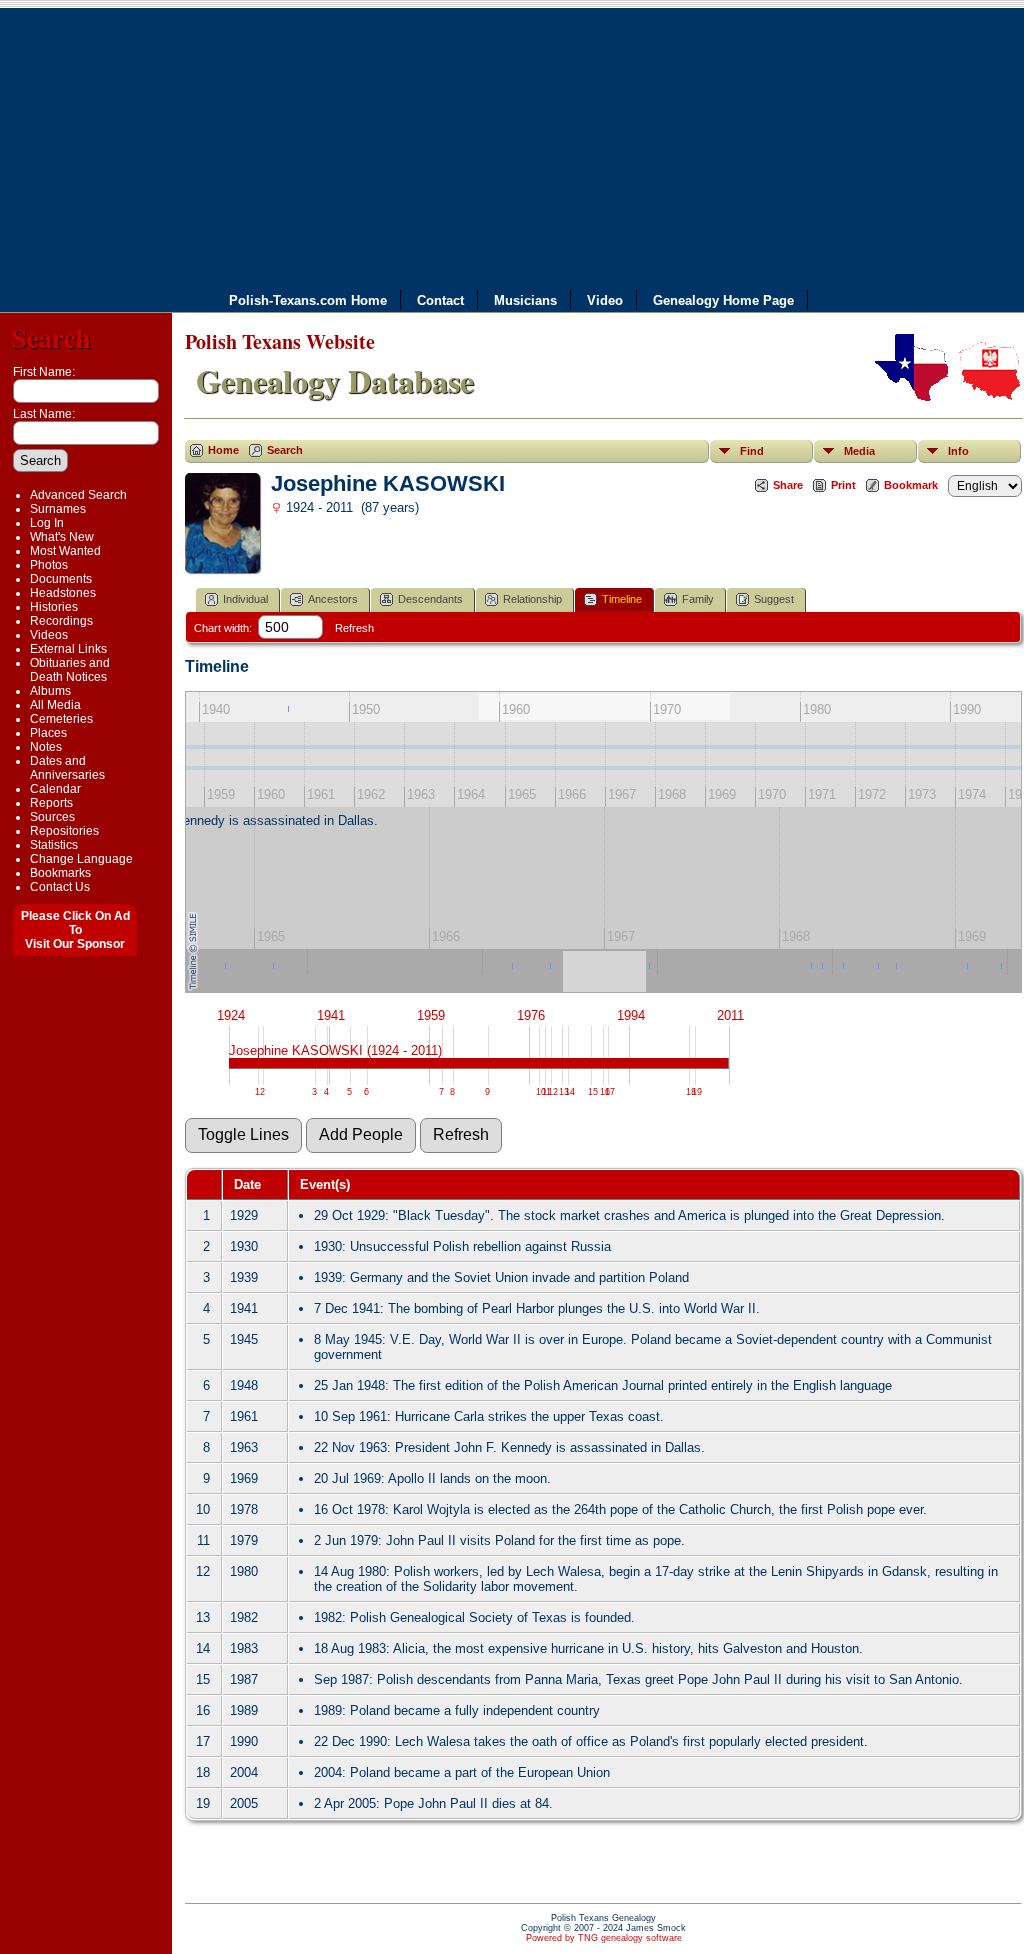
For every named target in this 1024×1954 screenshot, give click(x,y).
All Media (55, 705)
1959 (431, 1015)
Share (788, 485)
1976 (531, 1015)
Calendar (55, 789)
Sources (52, 817)
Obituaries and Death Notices (70, 670)
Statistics (54, 845)
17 (610, 1092)
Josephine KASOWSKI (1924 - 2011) (335, 1050)
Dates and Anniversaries (67, 768)
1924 (231, 1015)
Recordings (61, 621)
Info (958, 451)
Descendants (430, 599)
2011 (730, 1015)
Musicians (525, 299)
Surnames (58, 509)
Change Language (81, 859)
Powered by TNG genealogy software (604, 1938)
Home (223, 450)
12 (553, 1092)
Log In (47, 523)
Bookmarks (60, 873)
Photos (49, 565)
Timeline (622, 599)
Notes (46, 747)
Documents (61, 579)
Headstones (63, 593)
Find (752, 451)
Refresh (354, 628)
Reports (51, 803)
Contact (440, 299)
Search (51, 337)
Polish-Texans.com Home (308, 299)
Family (698, 599)
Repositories (64, 831)
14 (570, 1092)
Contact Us (60, 887)
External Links (68, 649)
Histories (54, 607)
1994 (631, 1015)
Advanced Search (78, 495)
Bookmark (911, 485)
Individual (245, 599)
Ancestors (333, 599)
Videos (49, 635)
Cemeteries (61, 719)
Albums (50, 691)
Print (843, 485)
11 (546, 1092)
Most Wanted (65, 551)
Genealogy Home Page (723, 299)
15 (593, 1092)
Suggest (774, 599)
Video (605, 299)
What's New (62, 537)
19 (697, 1092)
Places (48, 733)
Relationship (532, 599)
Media (859, 451)
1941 (331, 1015)
